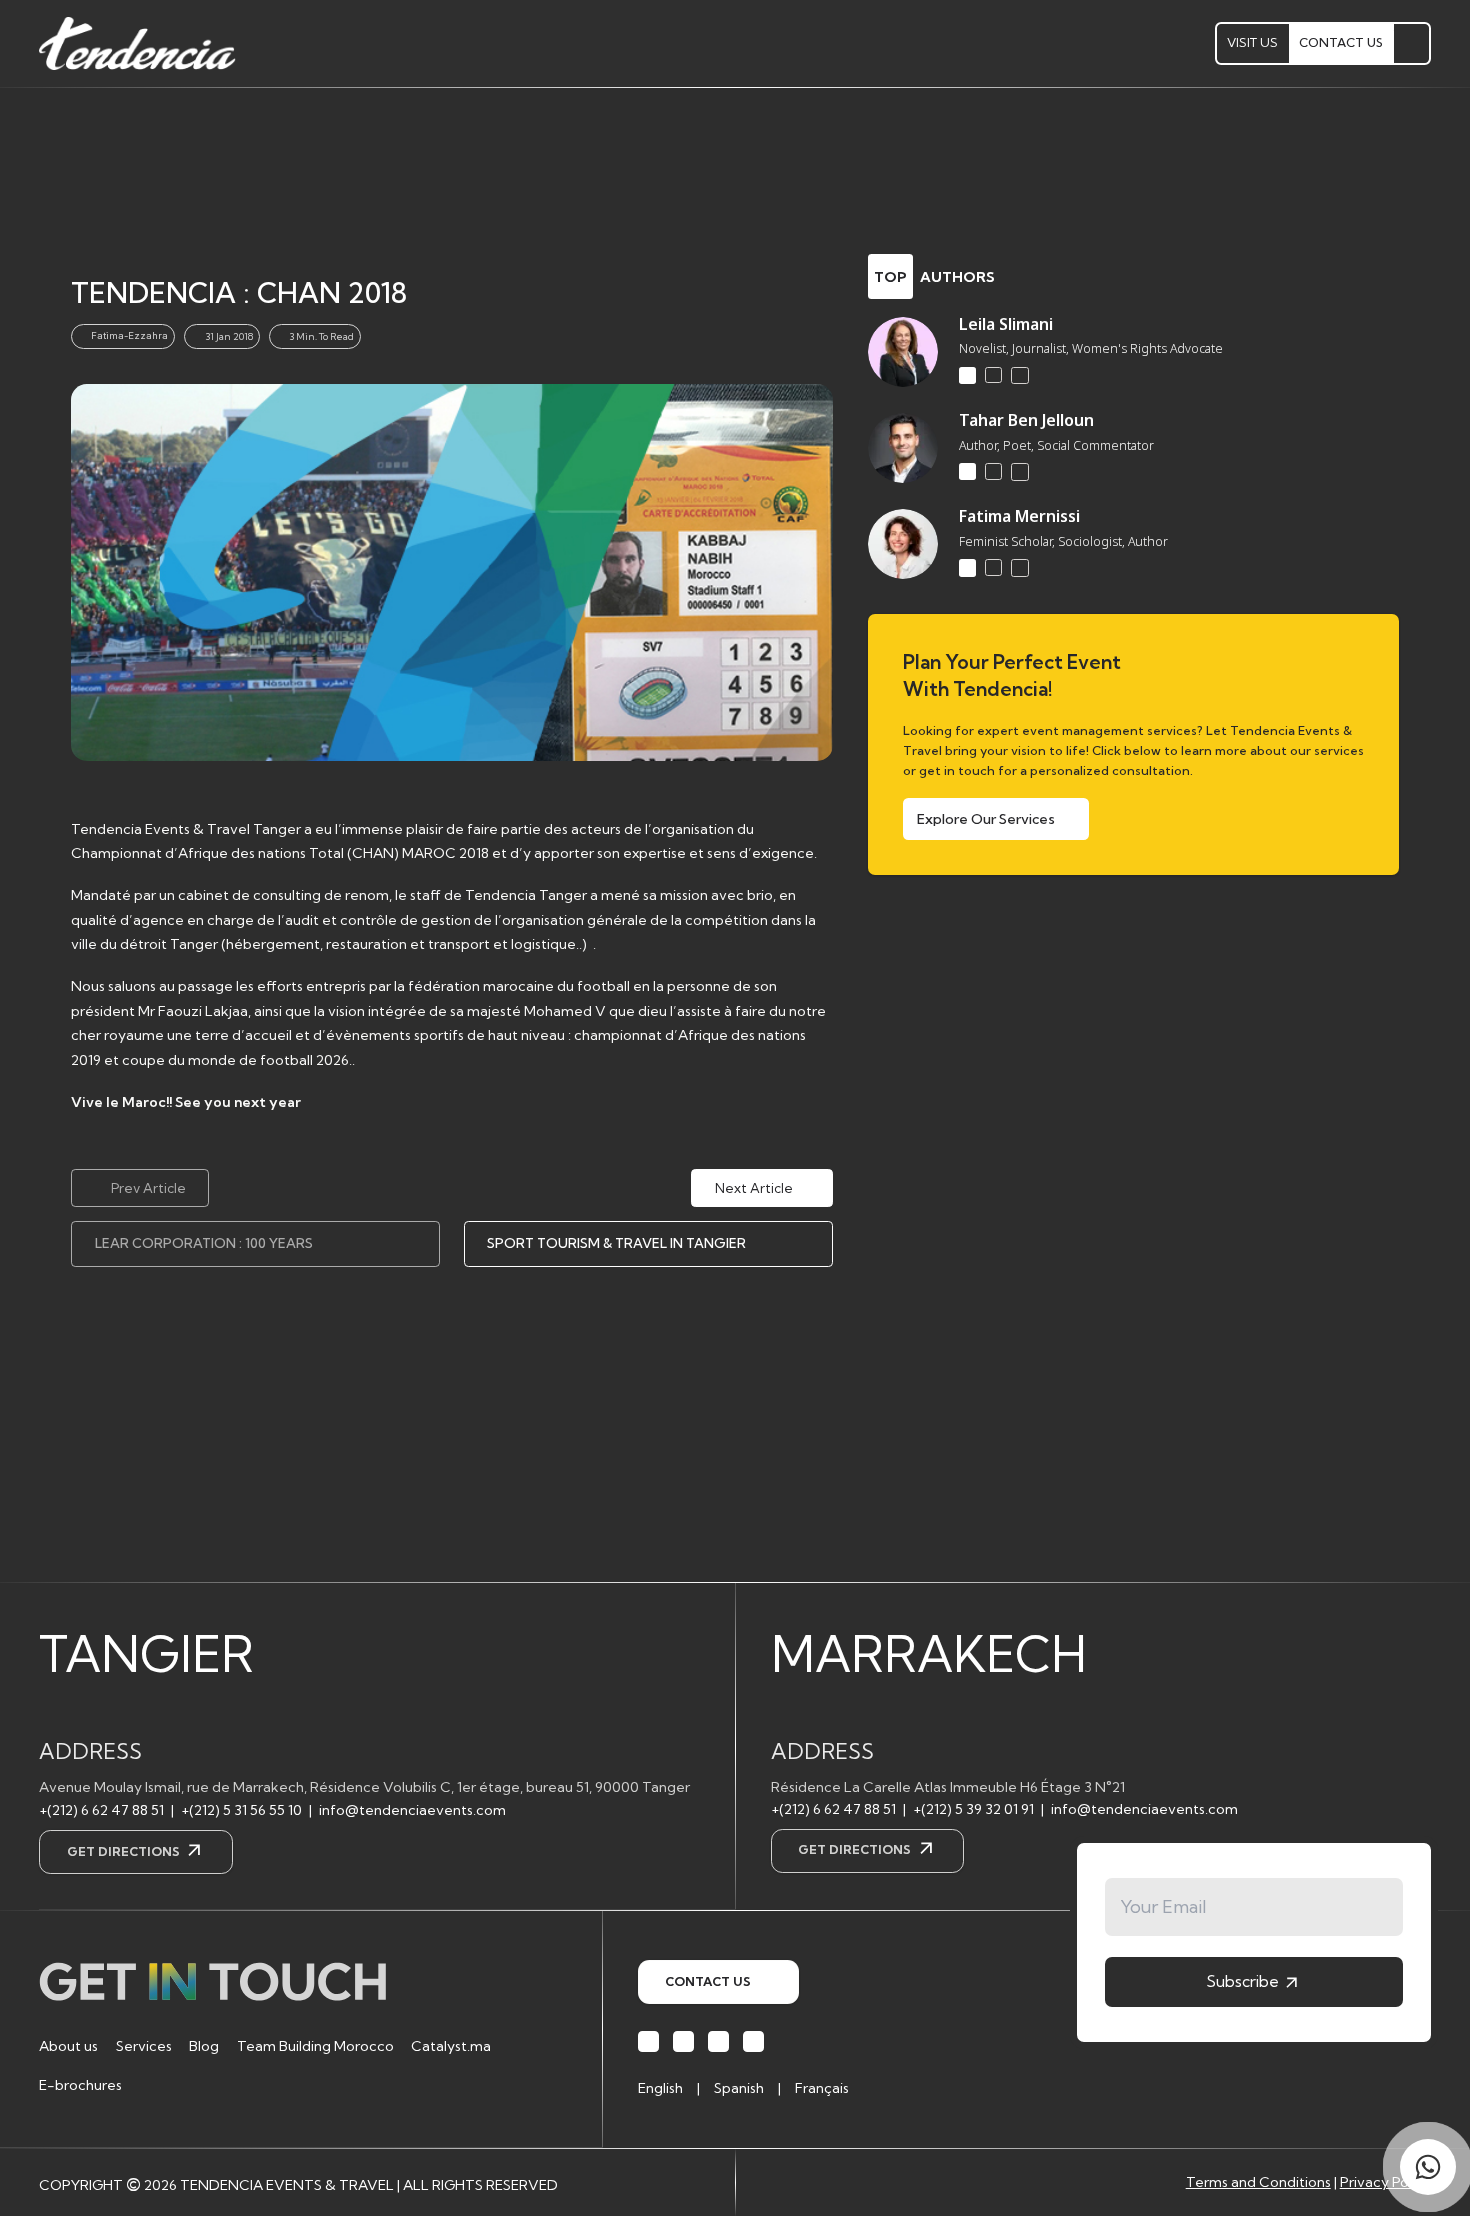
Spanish (739, 2088)
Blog (204, 2046)
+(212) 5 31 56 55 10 (241, 1810)
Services (144, 2046)
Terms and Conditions (1258, 2182)
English (660, 2088)
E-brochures (80, 2085)
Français (822, 2088)
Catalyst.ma (451, 2046)
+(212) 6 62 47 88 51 (101, 1810)
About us (68, 2046)
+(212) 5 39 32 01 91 (973, 1809)
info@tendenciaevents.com (412, 1810)
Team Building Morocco (315, 2046)
